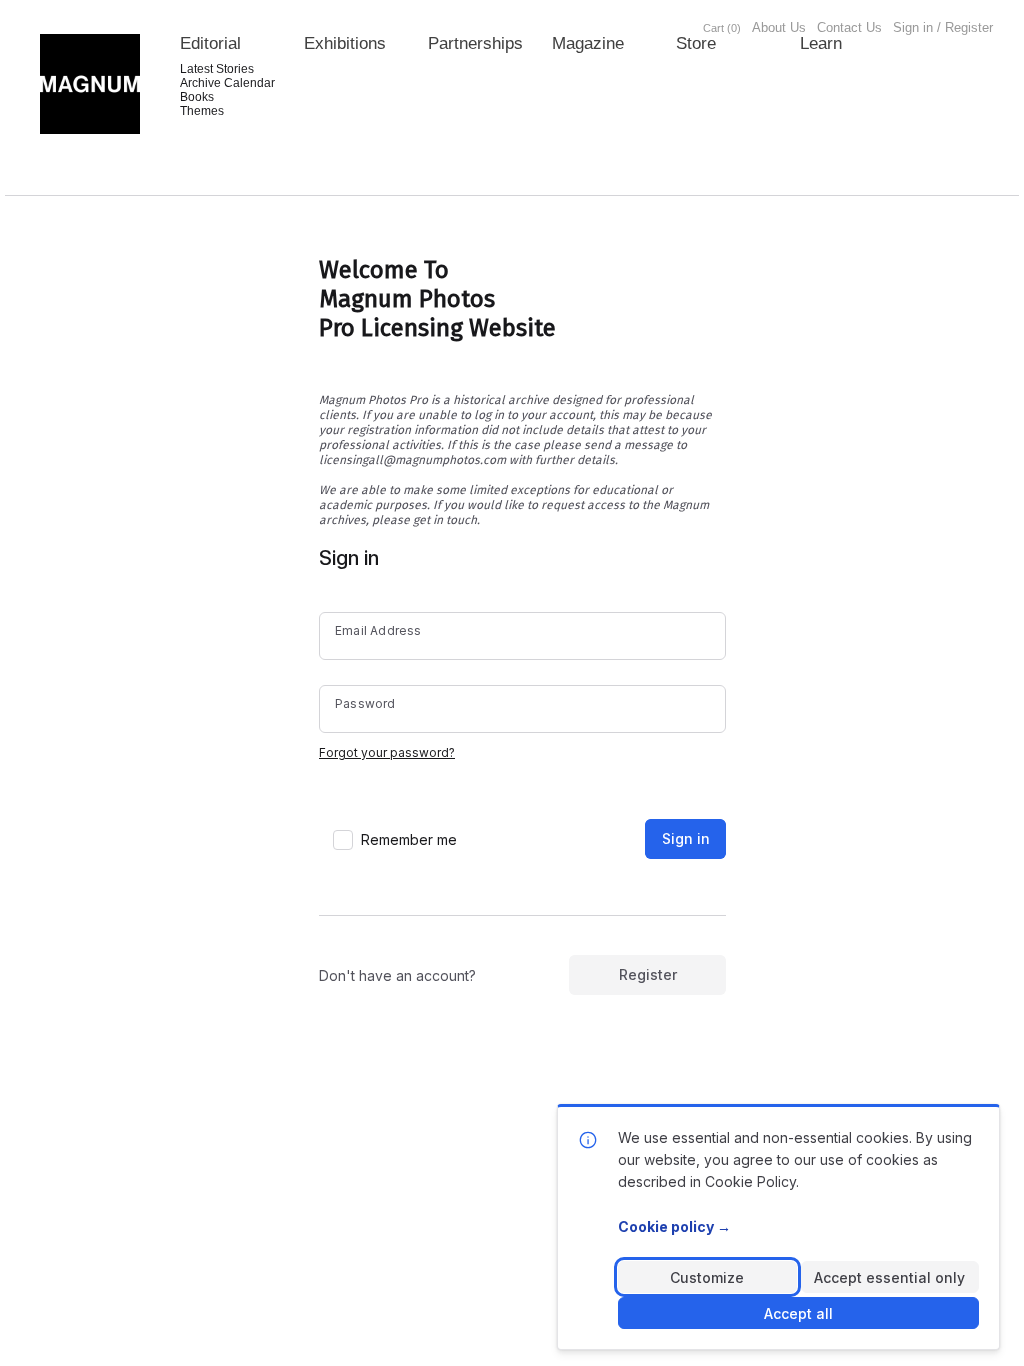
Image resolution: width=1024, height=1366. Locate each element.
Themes (202, 111)
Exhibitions (345, 43)
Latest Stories (217, 69)
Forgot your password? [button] (387, 752)
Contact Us (849, 27)
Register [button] (648, 974)
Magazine (588, 43)
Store (696, 43)
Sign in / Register (943, 27)
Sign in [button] (686, 838)
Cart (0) (722, 28)
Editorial (210, 43)
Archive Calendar (227, 83)
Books (197, 97)
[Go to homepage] (90, 84)
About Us (779, 27)
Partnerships (475, 43)
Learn (821, 43)
